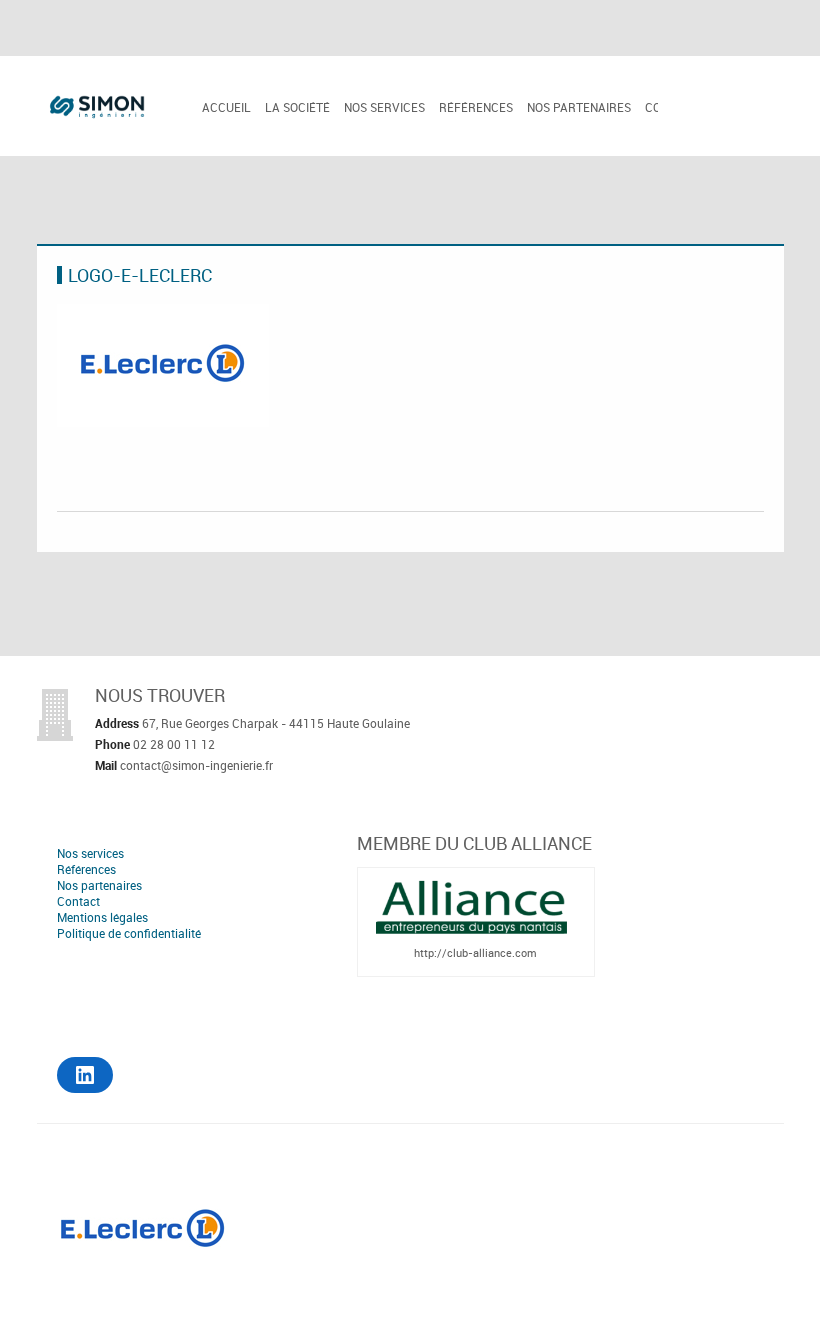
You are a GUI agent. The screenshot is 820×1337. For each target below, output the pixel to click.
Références (476, 107)
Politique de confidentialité (129, 933)
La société (297, 107)
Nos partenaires (579, 107)
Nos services (384, 107)
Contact (78, 901)
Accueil (226, 107)
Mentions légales (102, 917)
